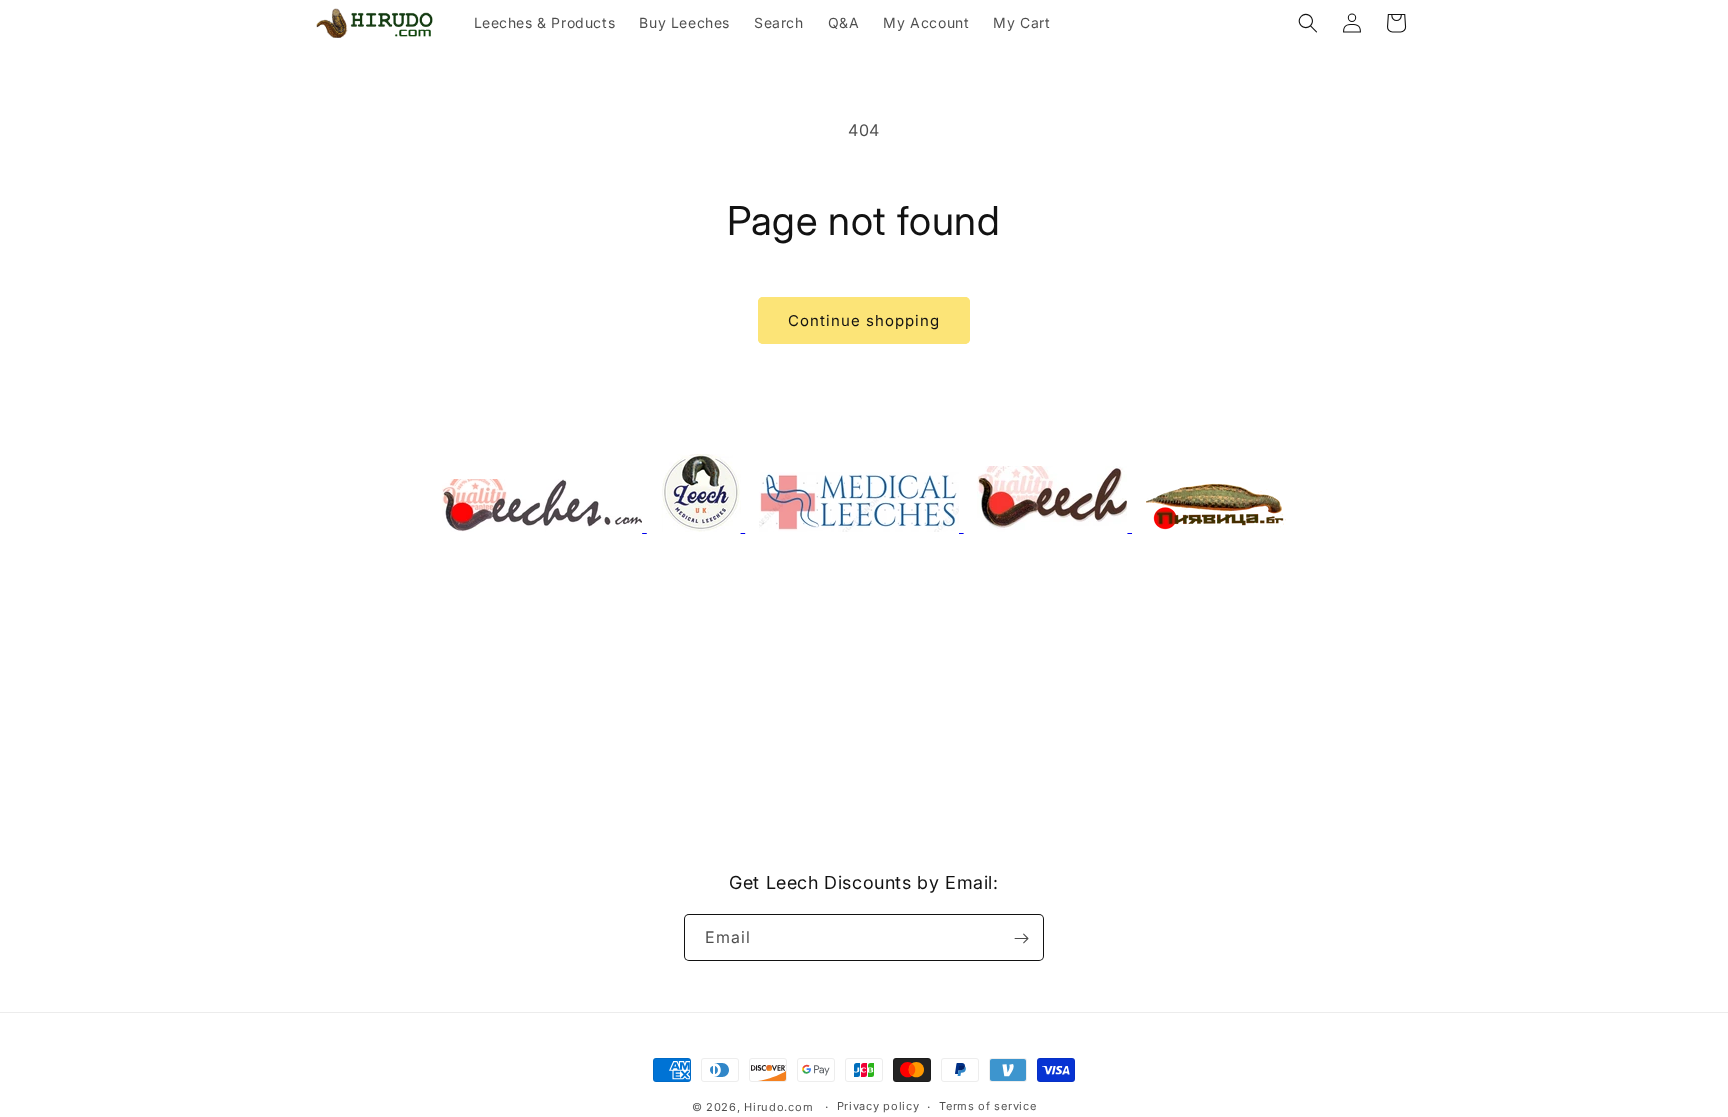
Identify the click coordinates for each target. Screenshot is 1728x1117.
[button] (1308, 23)
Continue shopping (864, 320)
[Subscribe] (1021, 938)
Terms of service (987, 1106)
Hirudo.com (778, 1107)
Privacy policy (878, 1106)
